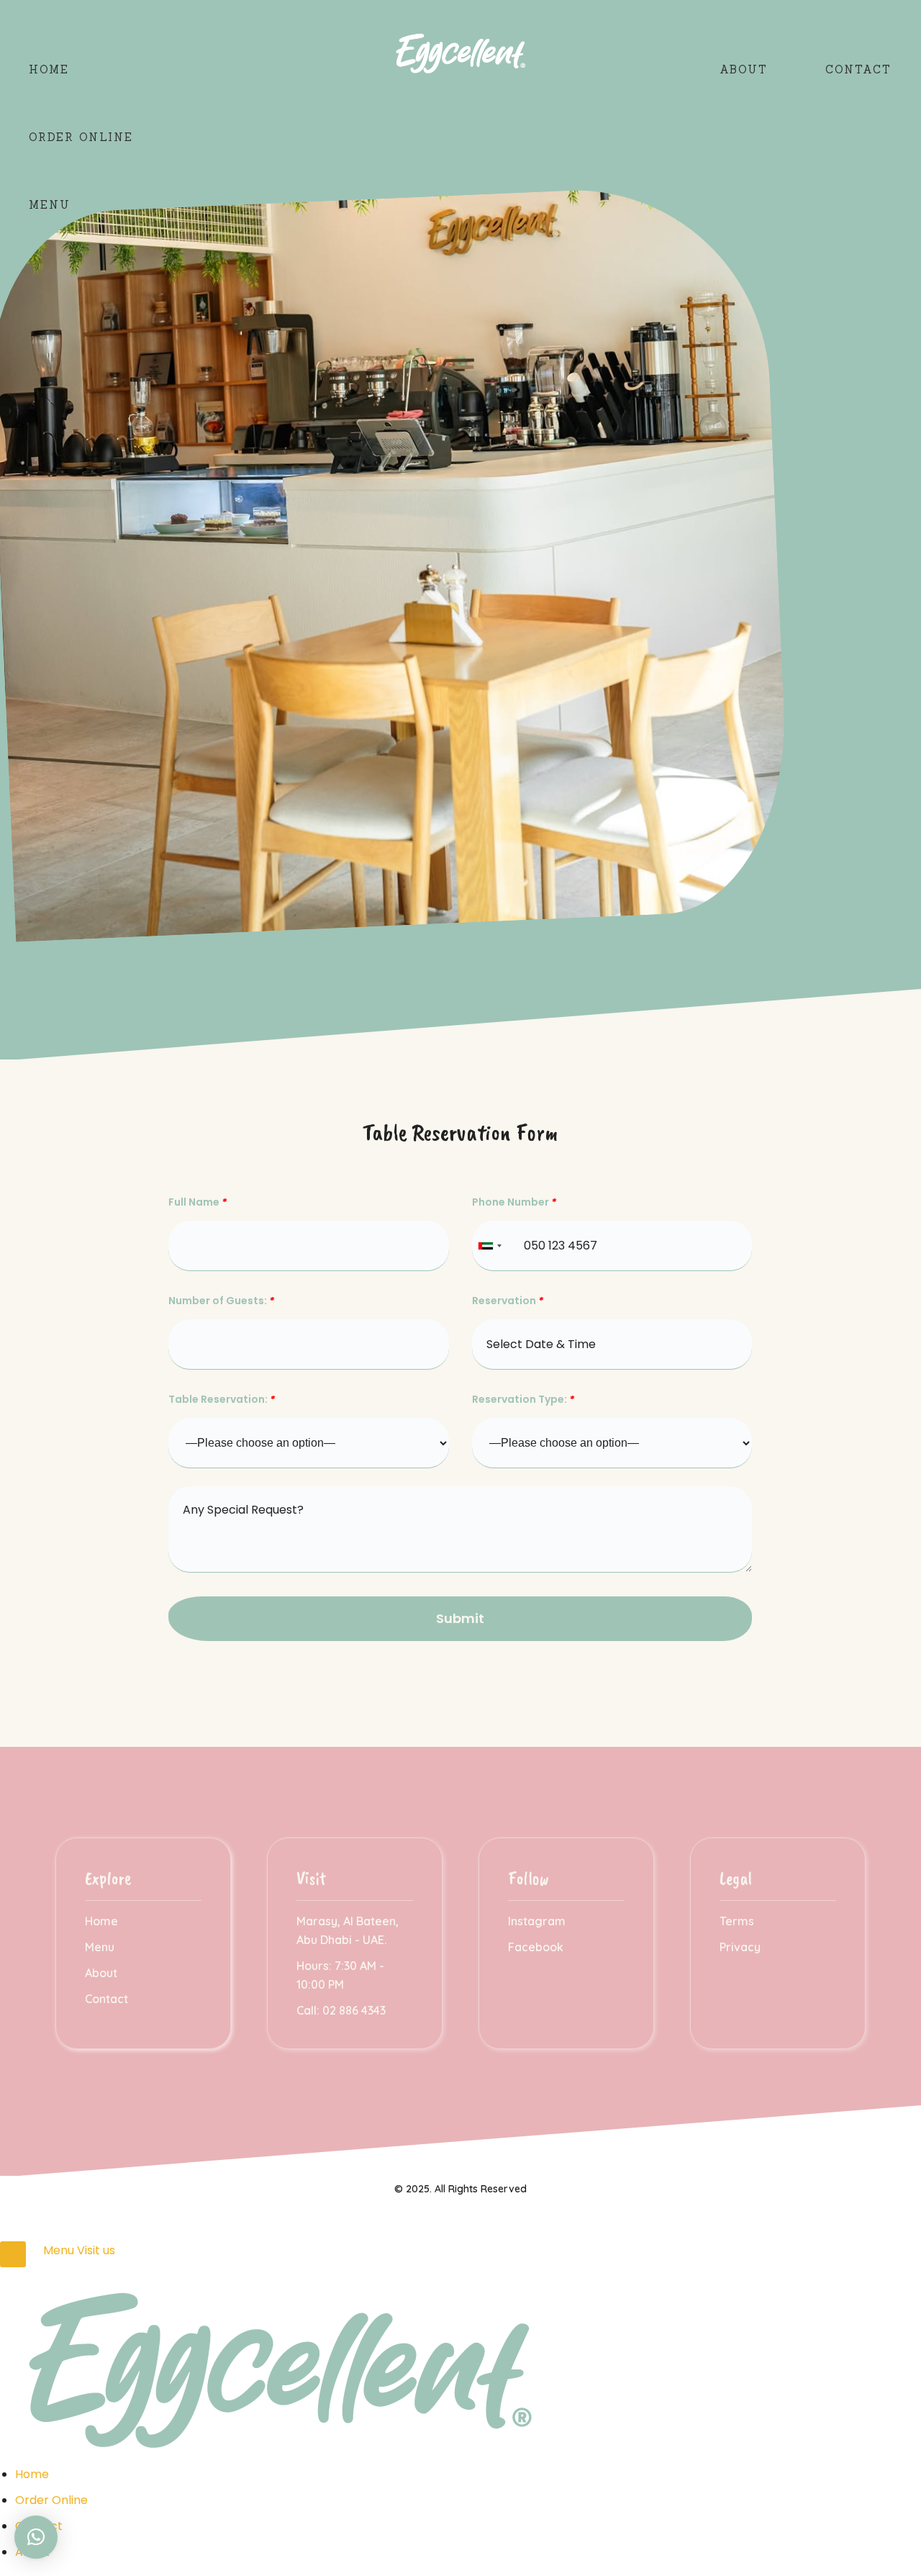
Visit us (96, 2250)
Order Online (81, 137)
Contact (858, 69)
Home (49, 69)
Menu (50, 205)
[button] (36, 2537)
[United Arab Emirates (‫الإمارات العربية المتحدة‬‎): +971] (489, 1246)
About (744, 69)
